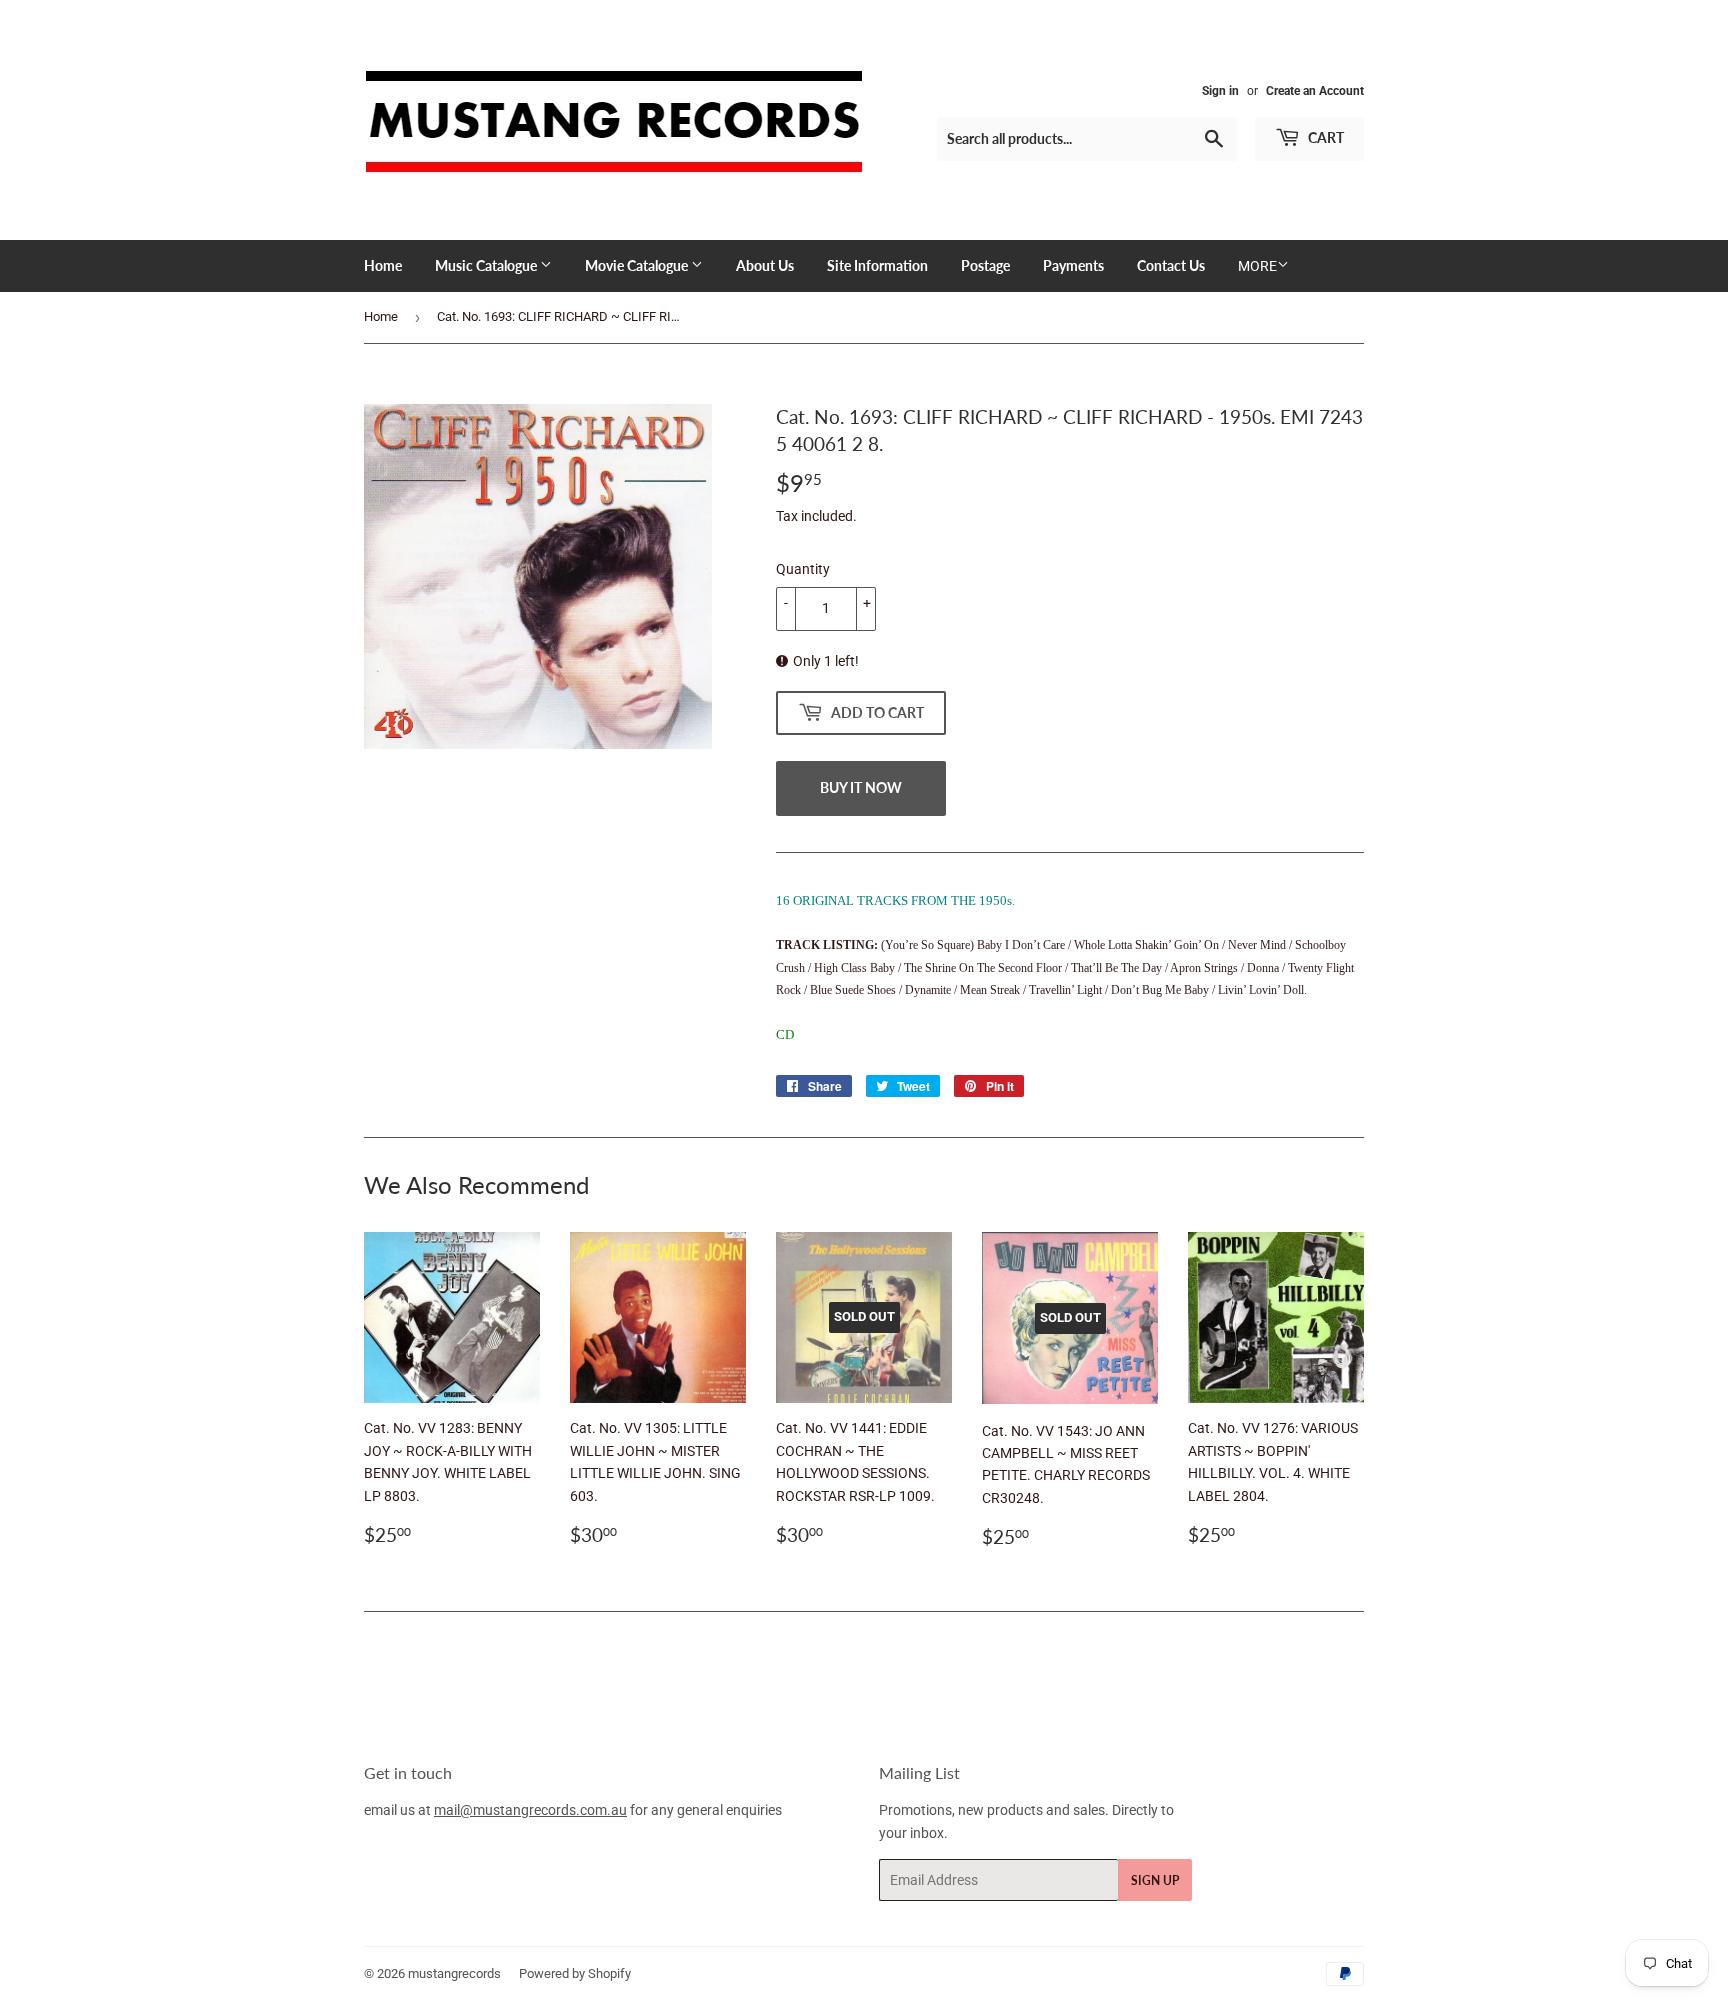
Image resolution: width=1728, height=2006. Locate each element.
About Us (765, 265)
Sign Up (1155, 1880)
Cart (1324, 137)
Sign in (1220, 91)
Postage (985, 265)
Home (383, 265)
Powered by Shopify (575, 1973)
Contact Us (1171, 265)
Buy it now (861, 787)
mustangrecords (454, 1973)
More (1257, 266)
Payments (1073, 265)
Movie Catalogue (638, 265)
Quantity (803, 569)
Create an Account (1315, 91)
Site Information (877, 265)
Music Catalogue (487, 265)
